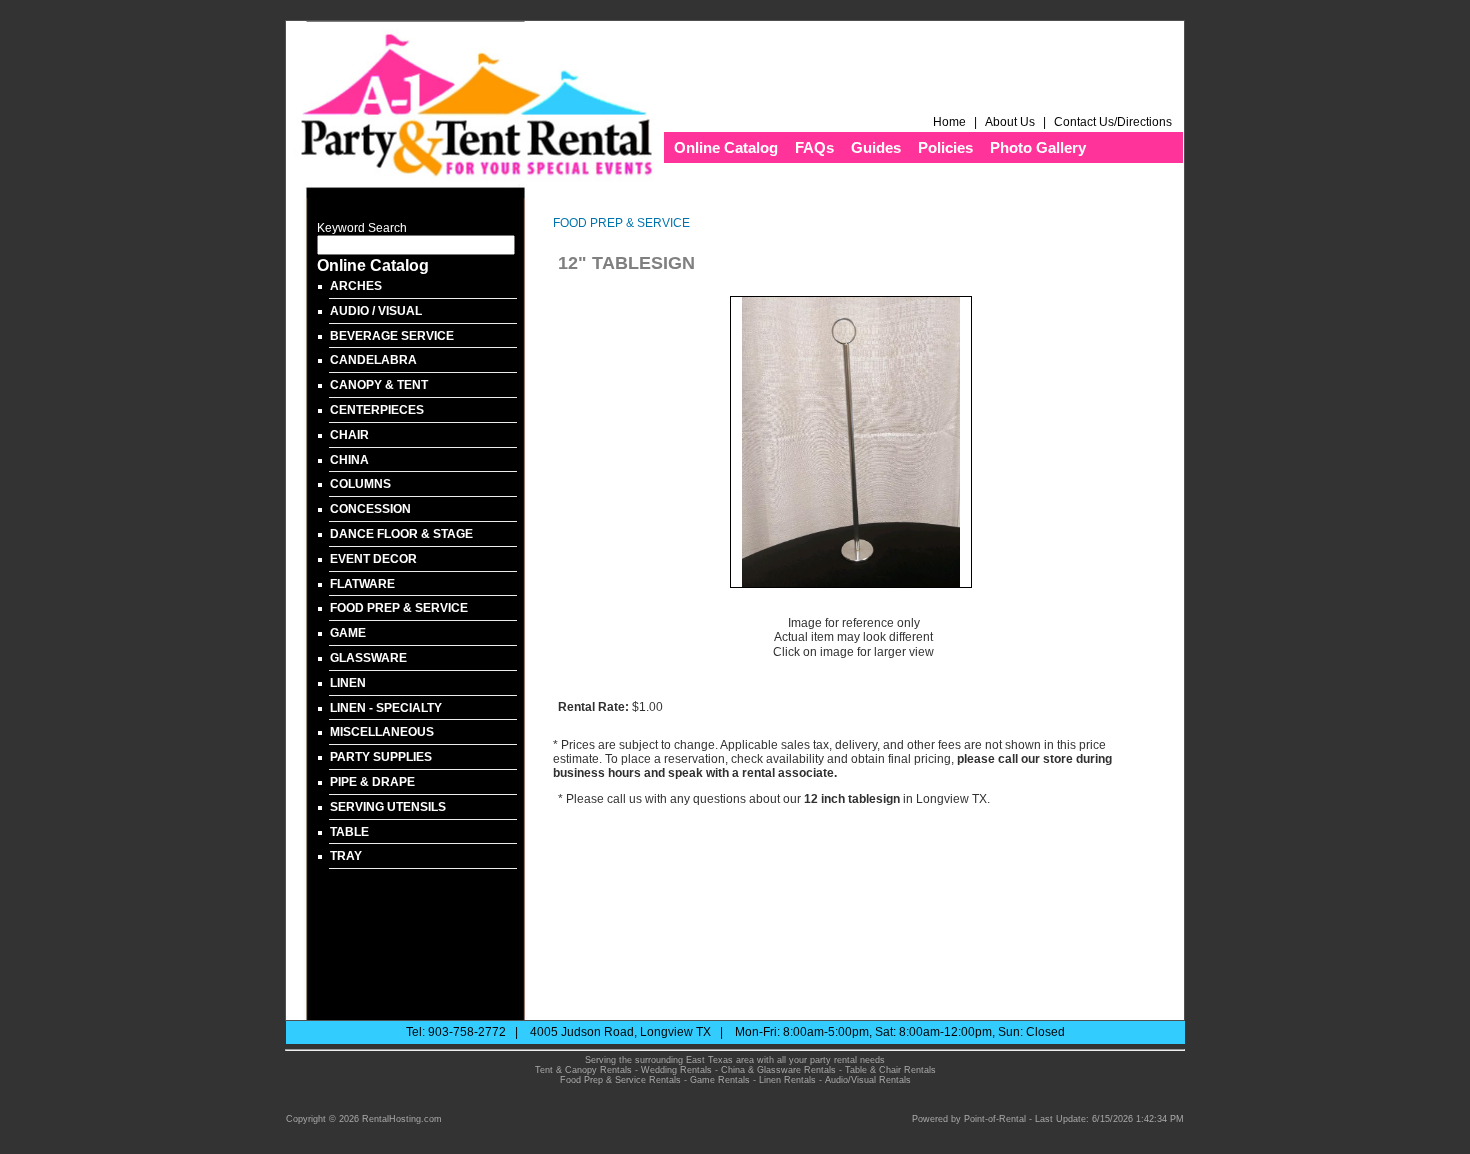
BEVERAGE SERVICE (392, 336)
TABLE (349, 832)
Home (949, 122)
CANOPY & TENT (379, 385)
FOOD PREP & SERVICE (399, 608)
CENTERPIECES (377, 410)
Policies (945, 147)
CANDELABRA (373, 360)
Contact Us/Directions (1114, 122)
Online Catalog (726, 147)
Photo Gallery (1038, 147)
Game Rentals (720, 1080)
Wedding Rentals (676, 1070)
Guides (876, 147)
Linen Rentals (787, 1080)
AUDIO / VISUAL (376, 311)
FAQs (814, 147)
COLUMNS (360, 484)
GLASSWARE (368, 658)
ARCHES (356, 286)
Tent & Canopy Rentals (583, 1070)
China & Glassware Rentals (778, 1070)
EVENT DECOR (373, 559)
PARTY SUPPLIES (381, 757)
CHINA (349, 460)
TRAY (346, 856)
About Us (1010, 122)
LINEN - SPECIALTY (386, 708)
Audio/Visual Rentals (868, 1080)
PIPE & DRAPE (372, 782)
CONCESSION (370, 509)
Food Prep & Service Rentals (620, 1080)
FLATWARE (362, 584)
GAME (348, 633)
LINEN (348, 683)
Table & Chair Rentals (890, 1070)
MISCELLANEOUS (382, 732)
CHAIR (349, 435)
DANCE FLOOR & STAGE (401, 534)
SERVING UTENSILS (388, 807)
